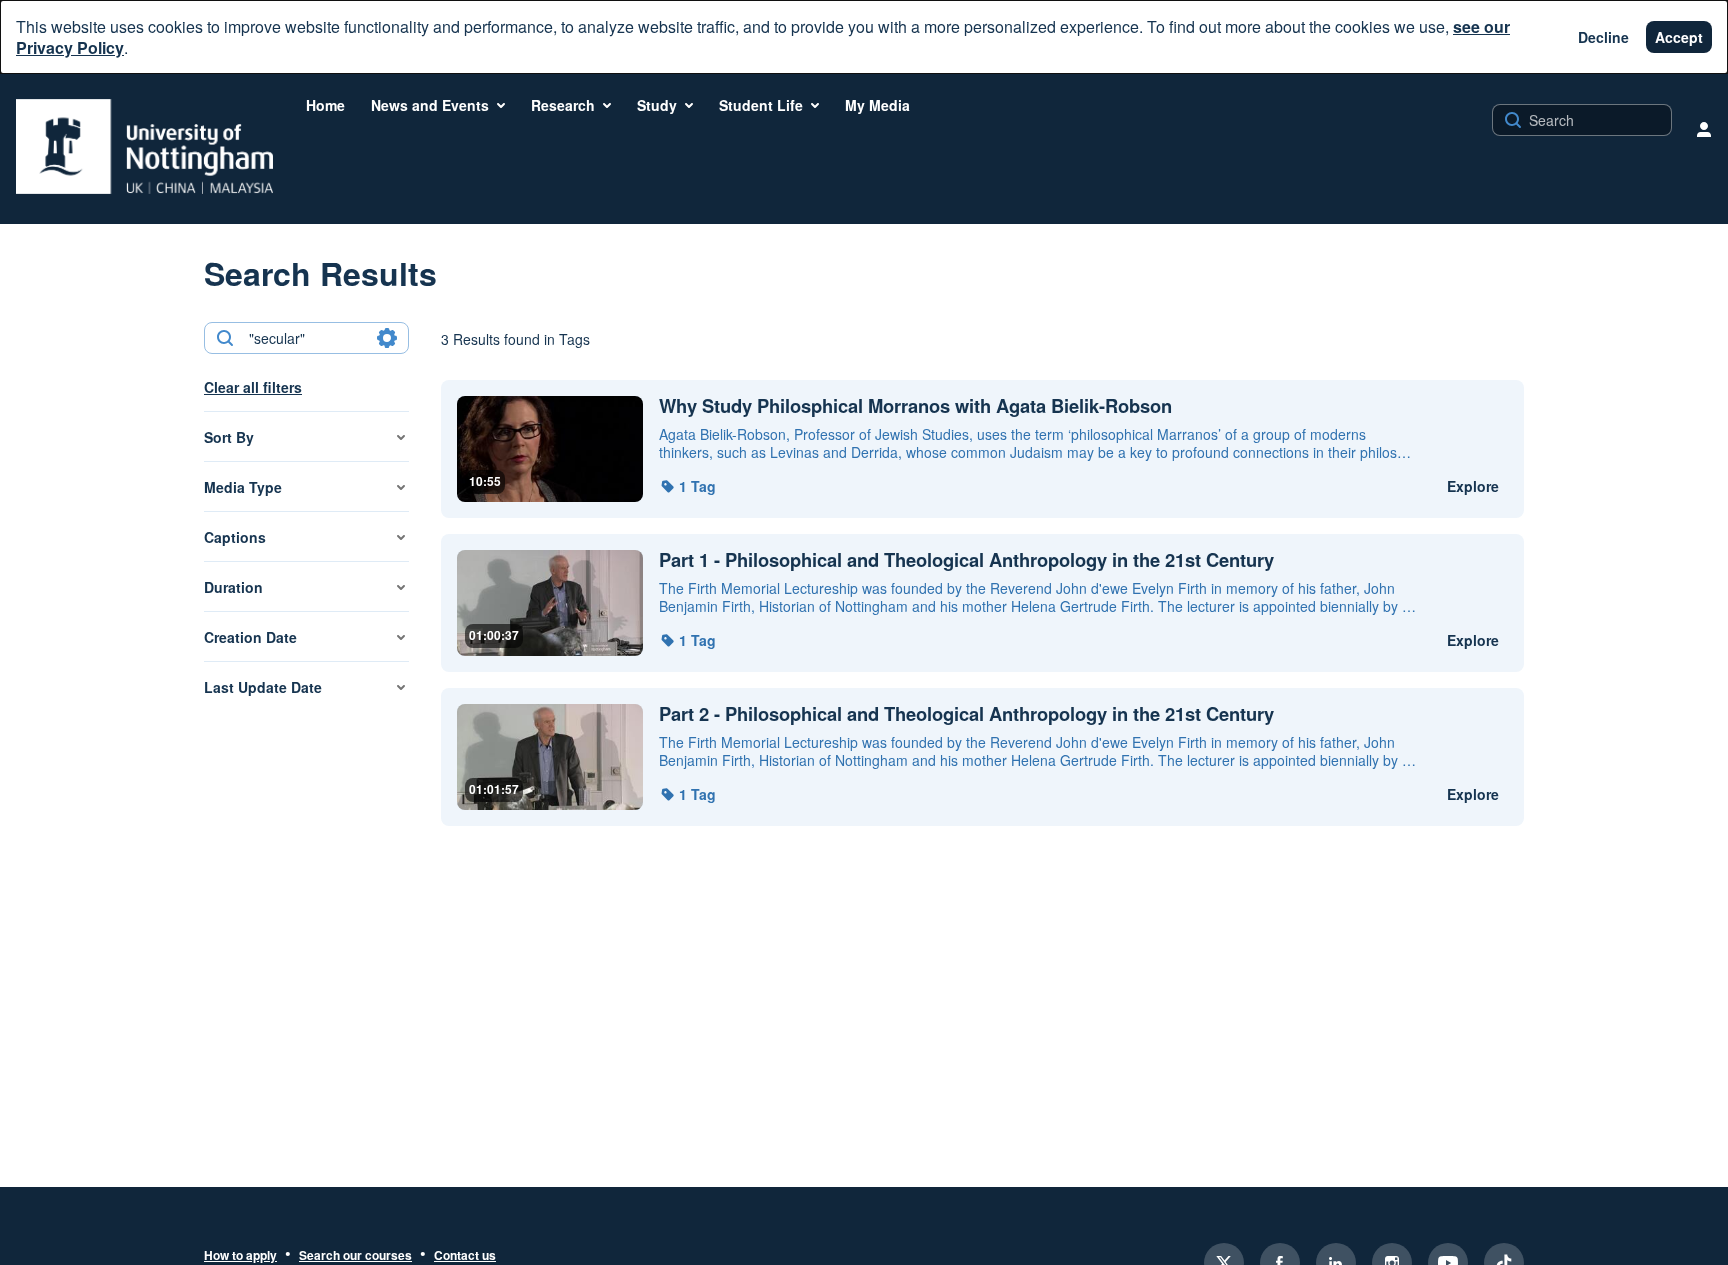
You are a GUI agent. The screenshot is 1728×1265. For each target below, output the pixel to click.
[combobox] (305, 338)
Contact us (465, 1256)
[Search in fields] (387, 338)
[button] (687, 486)
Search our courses (355, 1256)
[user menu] (1704, 129)
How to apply (240, 1256)
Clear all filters (253, 387)
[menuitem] (325, 105)
